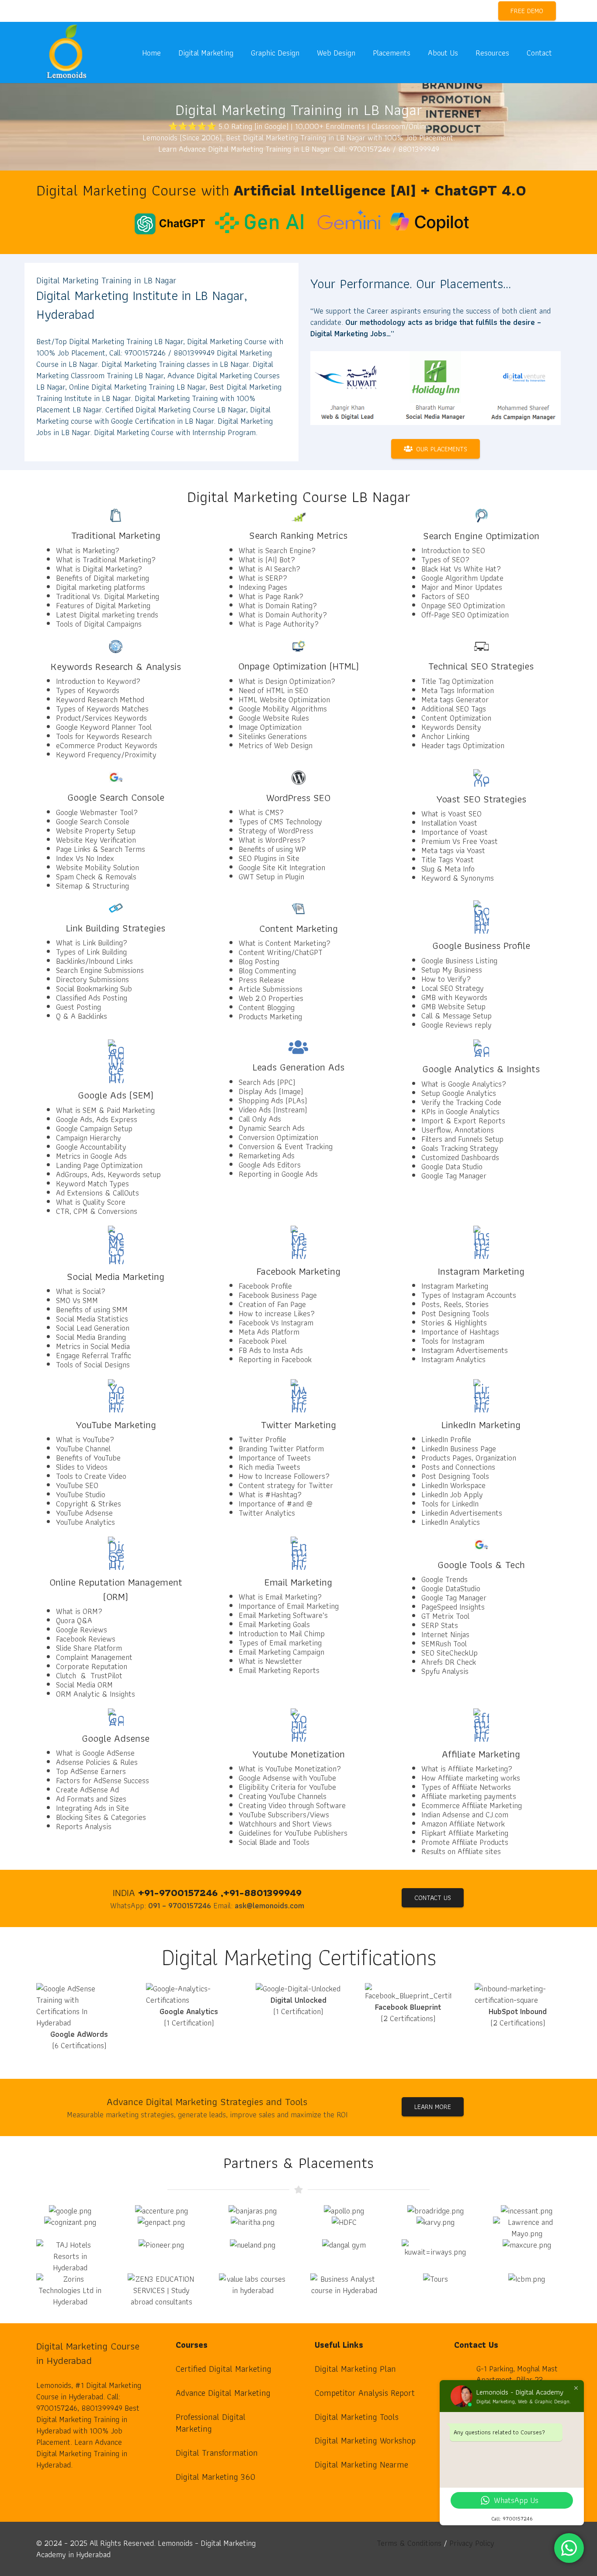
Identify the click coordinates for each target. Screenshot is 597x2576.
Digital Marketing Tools (357, 2417)
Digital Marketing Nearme (361, 2464)
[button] (240, 52)
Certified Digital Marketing (224, 2369)
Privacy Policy (472, 2543)
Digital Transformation (217, 2453)
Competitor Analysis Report (365, 2393)
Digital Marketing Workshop (365, 2440)
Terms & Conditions (409, 2543)
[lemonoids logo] (67, 53)
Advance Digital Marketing (223, 2393)
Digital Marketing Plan (355, 2369)
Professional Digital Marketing (211, 2423)
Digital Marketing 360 (215, 2477)
